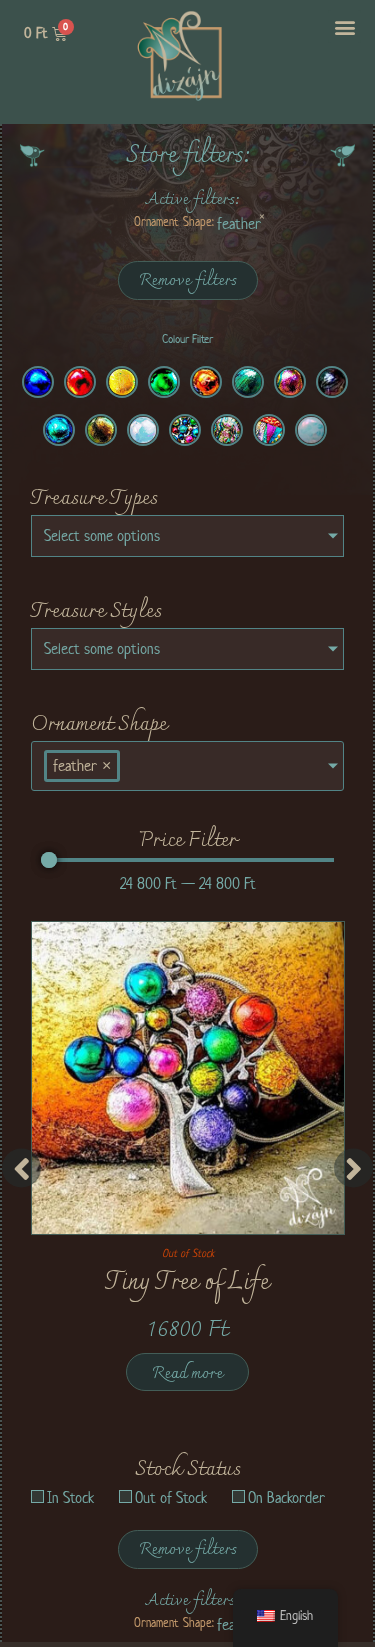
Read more (187, 1374)
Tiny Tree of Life (187, 1283)
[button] (344, 26)
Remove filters (188, 281)
